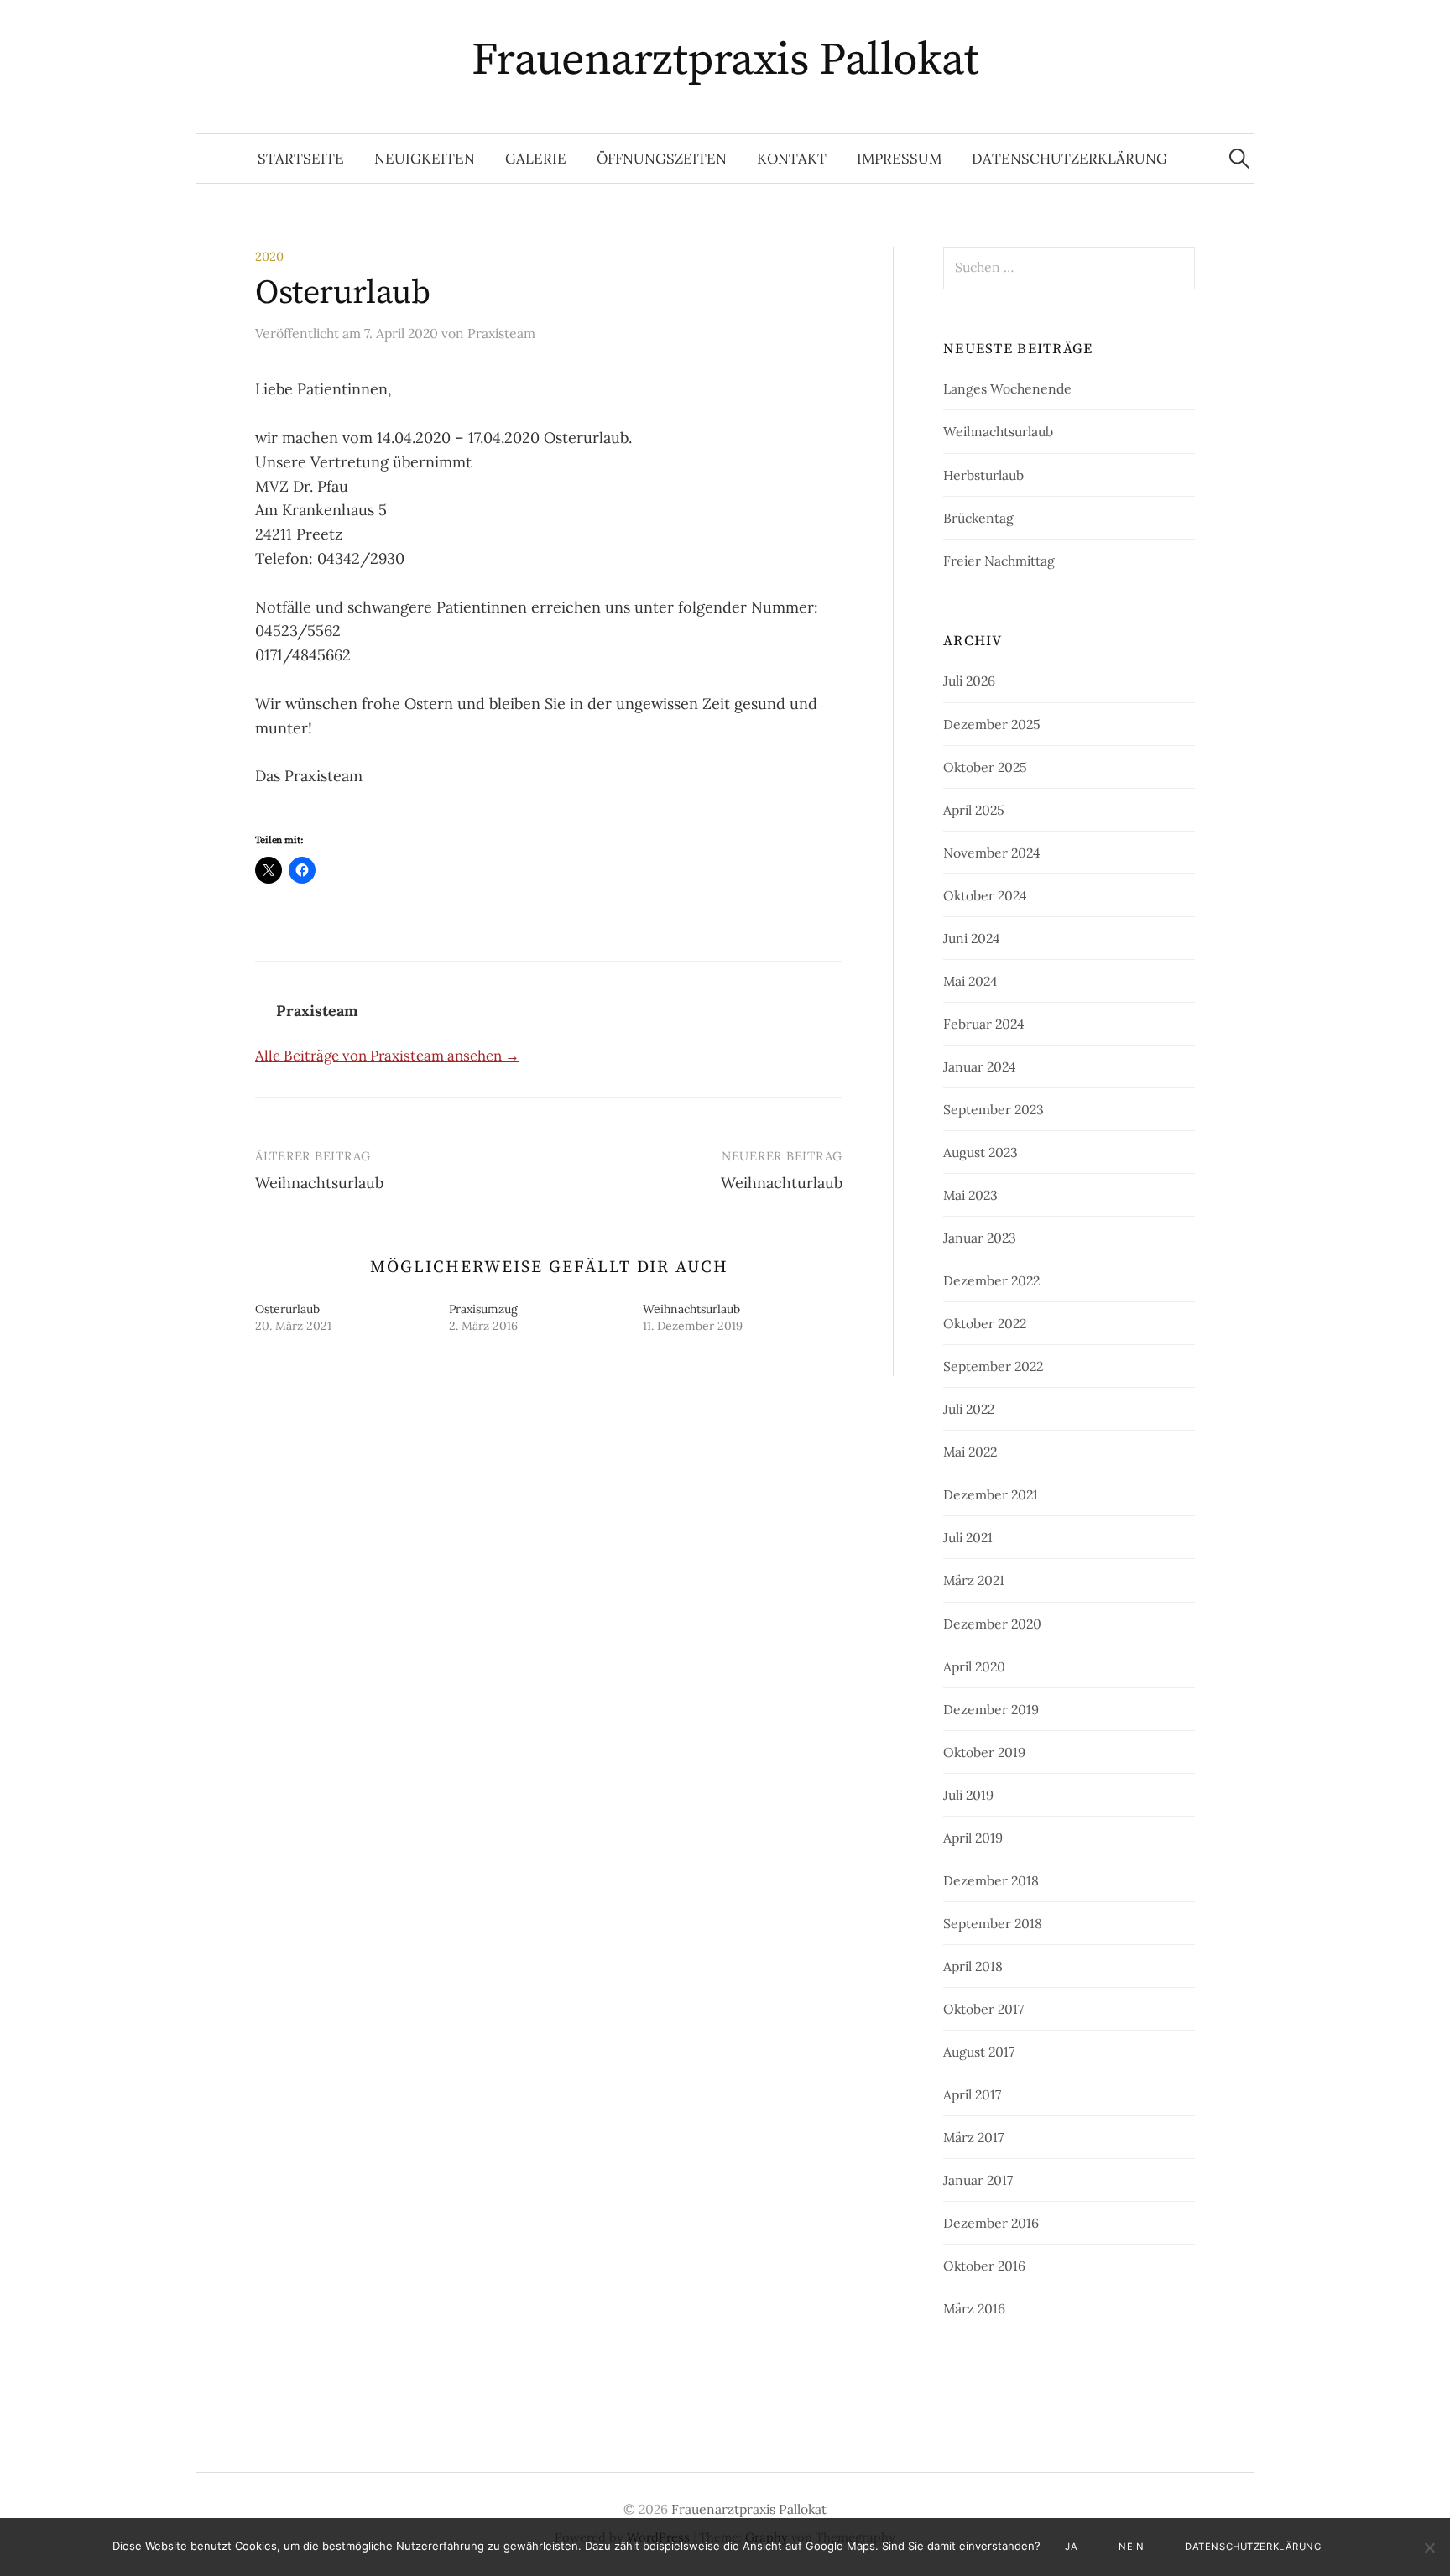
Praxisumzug (483, 1309)
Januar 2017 (978, 2180)
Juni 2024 (972, 938)
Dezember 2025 (992, 724)
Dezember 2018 (991, 1880)
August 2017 (979, 2052)
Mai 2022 (970, 1452)
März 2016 (974, 2308)
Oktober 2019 (984, 1752)
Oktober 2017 (983, 2009)
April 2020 (974, 1666)
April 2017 (972, 2094)
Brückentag (978, 518)
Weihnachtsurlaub (319, 1183)
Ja (1071, 2547)
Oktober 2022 (985, 1323)
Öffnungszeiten (662, 159)
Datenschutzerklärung (1069, 159)
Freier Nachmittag (999, 561)
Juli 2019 (968, 1795)
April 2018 (973, 1966)
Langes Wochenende (1007, 388)
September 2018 (993, 1923)
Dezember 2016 (991, 2223)
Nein (1131, 2547)
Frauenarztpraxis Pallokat (725, 60)
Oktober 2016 (984, 2266)
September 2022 (993, 1366)
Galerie (536, 159)
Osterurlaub (287, 1309)
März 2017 (973, 2137)
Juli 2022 (969, 1409)
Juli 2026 (969, 681)
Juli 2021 (968, 1537)
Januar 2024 (980, 1066)
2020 (269, 256)
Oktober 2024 (985, 895)
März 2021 (974, 1580)
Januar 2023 (980, 1238)
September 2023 (994, 1109)
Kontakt (792, 159)
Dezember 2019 (991, 1709)
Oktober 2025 (985, 767)
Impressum (899, 159)
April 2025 (974, 810)
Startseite (301, 159)
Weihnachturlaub (782, 1183)
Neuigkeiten (425, 159)
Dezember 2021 (991, 1494)
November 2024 (992, 853)
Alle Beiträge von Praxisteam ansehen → (387, 1056)
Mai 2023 (970, 1195)
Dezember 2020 (992, 1624)
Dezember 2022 (991, 1280)
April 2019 (973, 1838)
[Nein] (1429, 2547)
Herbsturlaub (983, 475)
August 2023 (981, 1152)
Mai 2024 (970, 981)
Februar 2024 (984, 1024)
